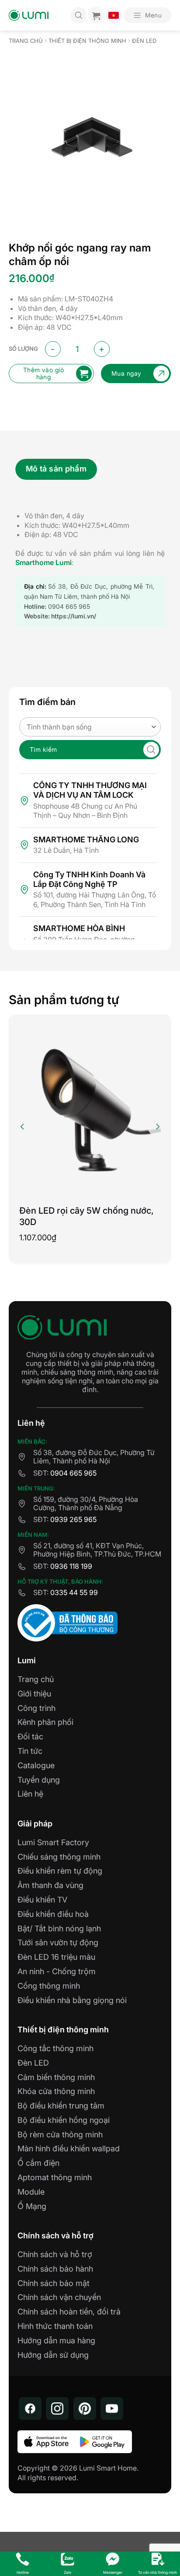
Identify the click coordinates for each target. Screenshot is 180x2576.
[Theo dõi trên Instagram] (57, 2408)
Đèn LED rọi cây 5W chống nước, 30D (87, 1216)
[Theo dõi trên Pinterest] (85, 2408)
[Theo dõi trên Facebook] (30, 2408)
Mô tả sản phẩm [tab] (56, 469)
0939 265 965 (73, 1519)
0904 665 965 (73, 1473)
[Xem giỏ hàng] (96, 15)
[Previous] (23, 1127)
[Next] (157, 1127)
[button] (147, 15)
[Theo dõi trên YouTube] (112, 2408)
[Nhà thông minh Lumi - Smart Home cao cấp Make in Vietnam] (29, 16)
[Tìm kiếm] (79, 15)
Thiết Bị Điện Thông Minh (87, 41)
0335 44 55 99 (74, 1592)
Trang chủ (26, 41)
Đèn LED (144, 41)
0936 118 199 (71, 1566)
